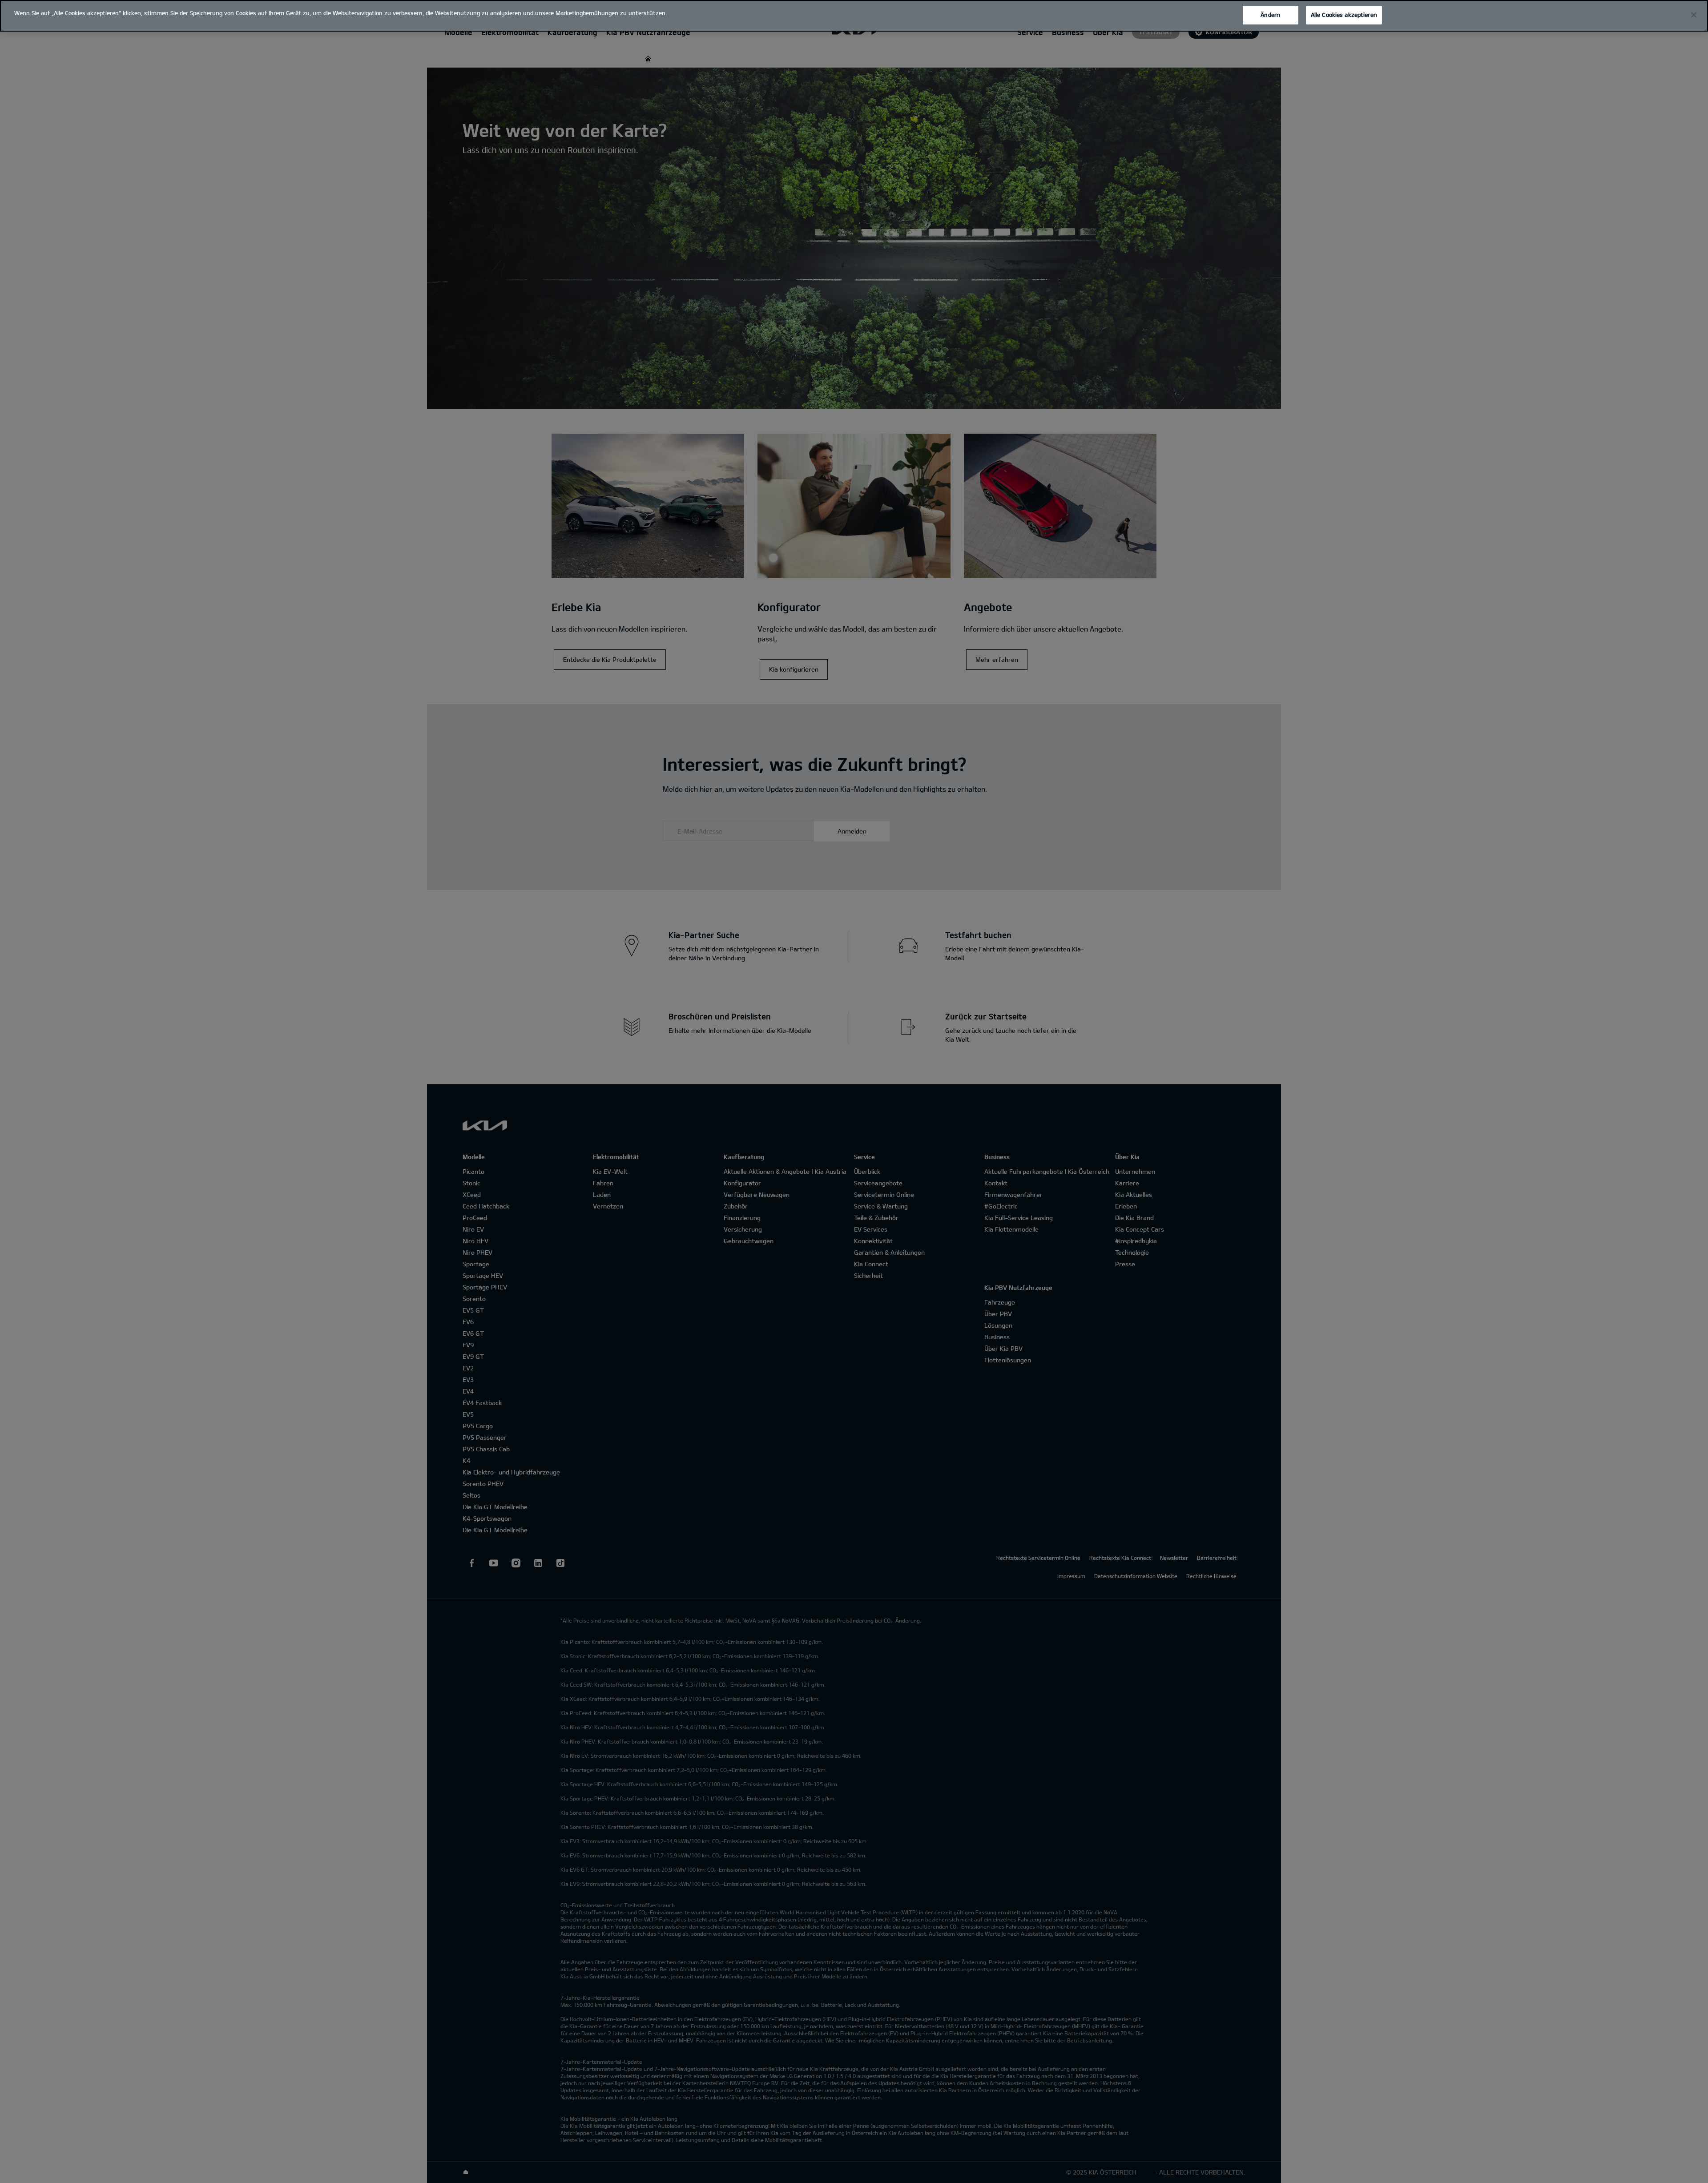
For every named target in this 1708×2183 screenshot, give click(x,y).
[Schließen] (1694, 15)
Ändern (1270, 15)
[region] (854, 16)
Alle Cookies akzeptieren (1344, 15)
